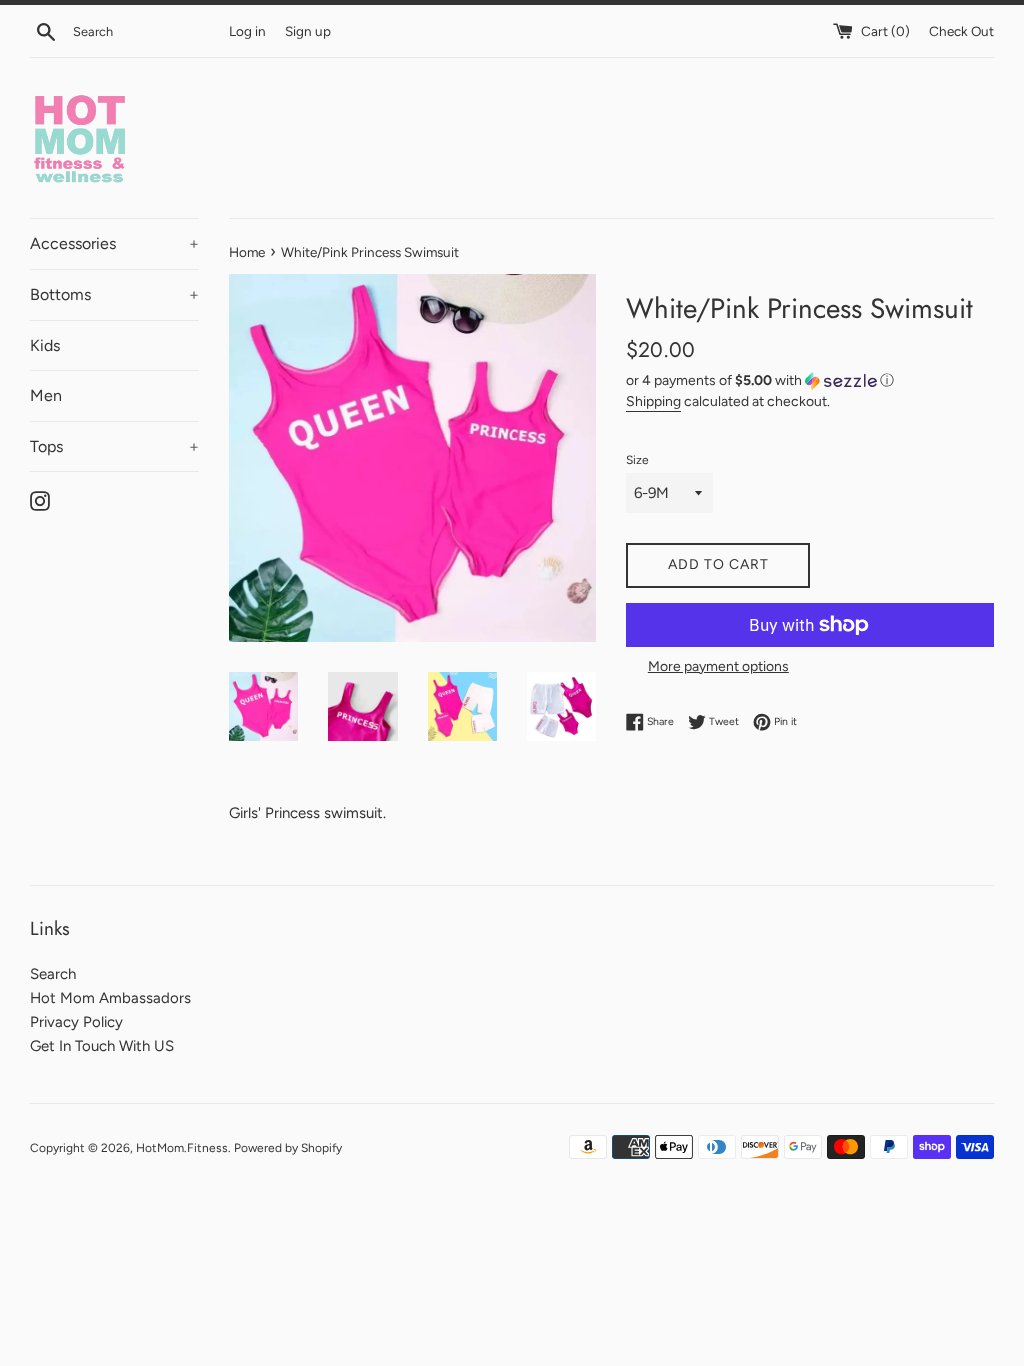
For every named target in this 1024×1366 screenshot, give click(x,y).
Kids (45, 345)
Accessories (114, 243)
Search (53, 974)
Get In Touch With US (102, 1046)
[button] (810, 381)
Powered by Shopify (288, 1148)
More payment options (718, 666)
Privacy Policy (76, 1022)
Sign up (308, 31)
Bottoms (114, 294)
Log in (247, 31)
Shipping (653, 401)
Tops (114, 446)
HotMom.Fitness (182, 1148)
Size (637, 460)
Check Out (961, 31)
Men (46, 395)
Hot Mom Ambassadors (110, 998)
